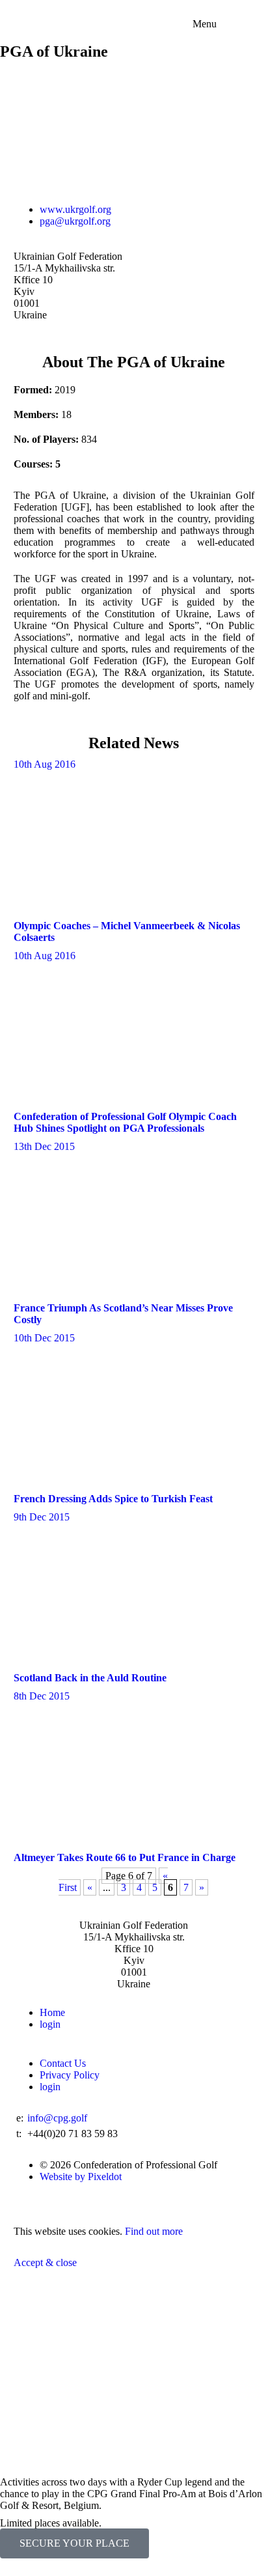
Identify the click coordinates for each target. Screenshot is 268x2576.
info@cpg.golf (57, 2118)
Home (52, 2012)
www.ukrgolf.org (75, 209)
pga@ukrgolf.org (75, 221)
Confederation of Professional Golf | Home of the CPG (134, 6)
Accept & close (45, 2262)
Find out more (154, 2231)
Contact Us (63, 2063)
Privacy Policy (70, 2075)
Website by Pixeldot (81, 2177)
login (50, 2024)
